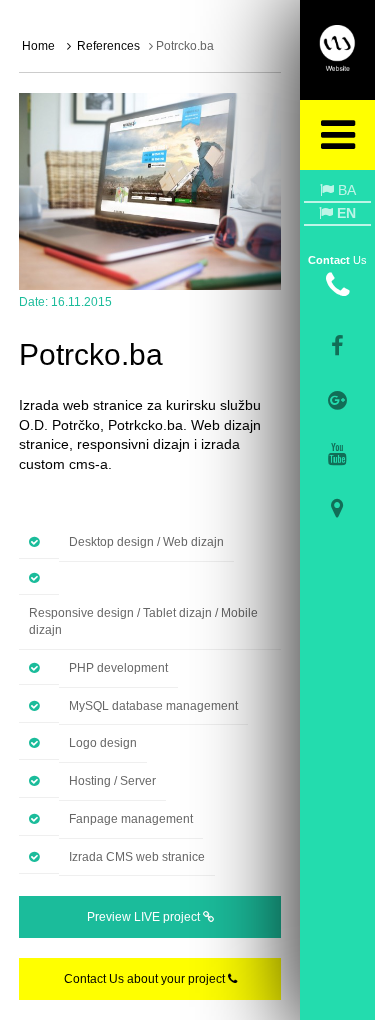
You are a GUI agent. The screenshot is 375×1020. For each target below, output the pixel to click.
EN (344, 213)
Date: (33, 302)
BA (345, 190)
